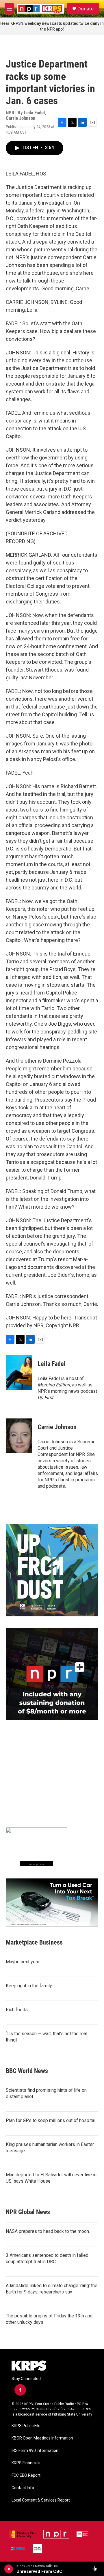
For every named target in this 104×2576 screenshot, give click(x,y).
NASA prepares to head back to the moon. (48, 2231)
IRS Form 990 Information (35, 2451)
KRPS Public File (26, 2426)
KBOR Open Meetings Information (42, 2438)
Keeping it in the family (29, 1986)
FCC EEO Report (26, 2475)
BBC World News (27, 2071)
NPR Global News (28, 2212)
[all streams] (96, 2569)
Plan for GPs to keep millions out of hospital (51, 2120)
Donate (86, 9)
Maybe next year (23, 1962)
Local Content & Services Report (41, 2500)
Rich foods (17, 2010)
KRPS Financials (26, 2463)
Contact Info (23, 2488)
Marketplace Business (34, 1942)
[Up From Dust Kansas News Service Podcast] (52, 1570)
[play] (9, 2569)
